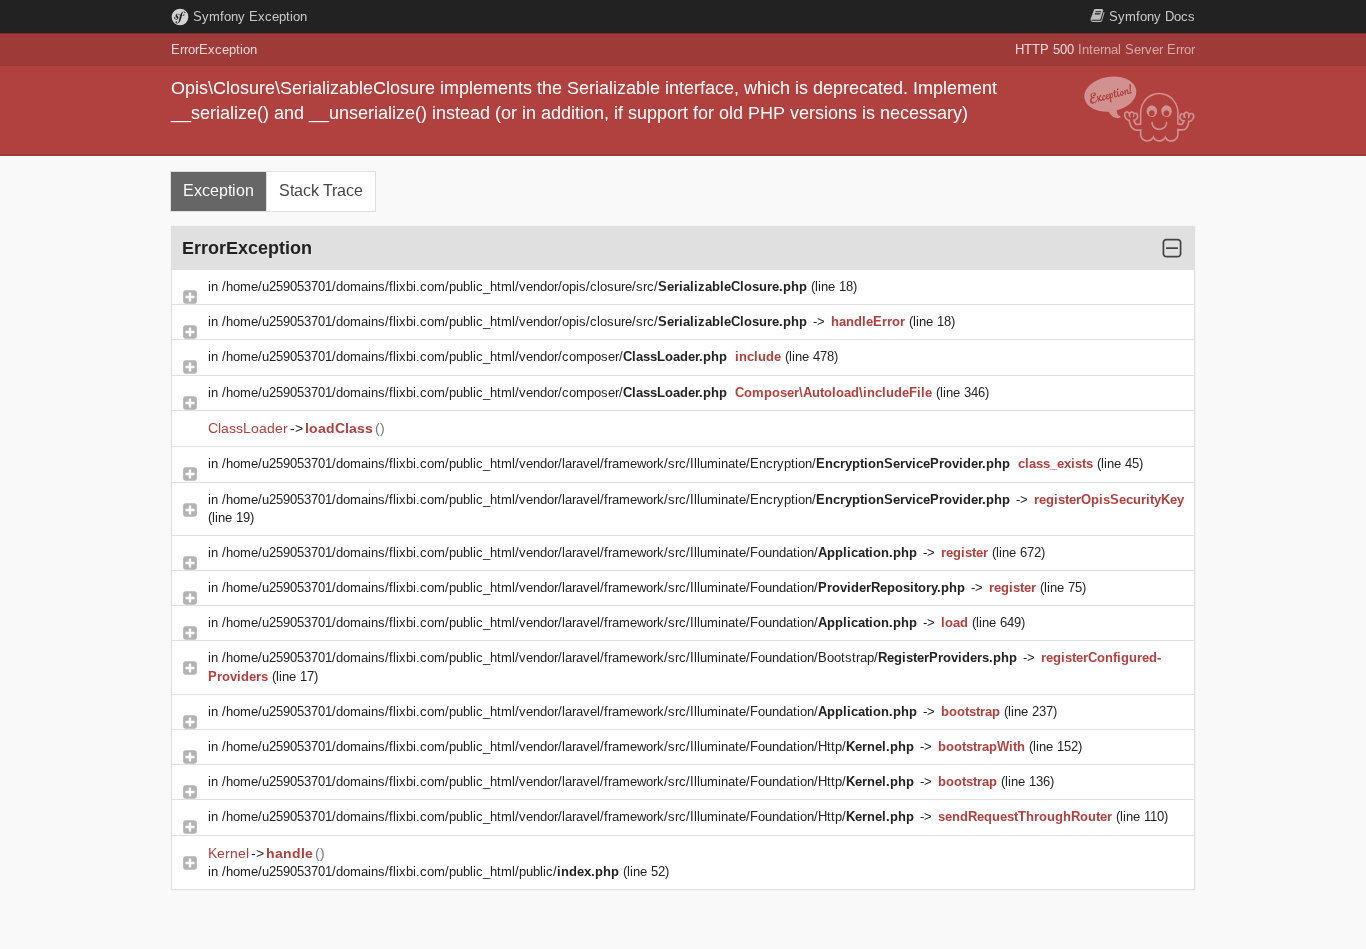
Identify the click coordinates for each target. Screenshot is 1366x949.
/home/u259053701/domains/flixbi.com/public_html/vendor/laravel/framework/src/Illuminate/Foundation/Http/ (568, 746)
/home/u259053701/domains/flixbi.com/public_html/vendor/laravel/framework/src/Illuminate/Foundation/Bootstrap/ (619, 657)
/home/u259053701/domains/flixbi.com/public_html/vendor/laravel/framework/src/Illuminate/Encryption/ (616, 463)
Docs (1152, 16)
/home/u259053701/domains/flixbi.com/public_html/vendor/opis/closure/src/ (514, 286)
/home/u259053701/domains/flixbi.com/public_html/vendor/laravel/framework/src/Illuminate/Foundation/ (569, 552)
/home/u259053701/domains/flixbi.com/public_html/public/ (420, 871)
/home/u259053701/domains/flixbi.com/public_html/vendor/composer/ (474, 356)
